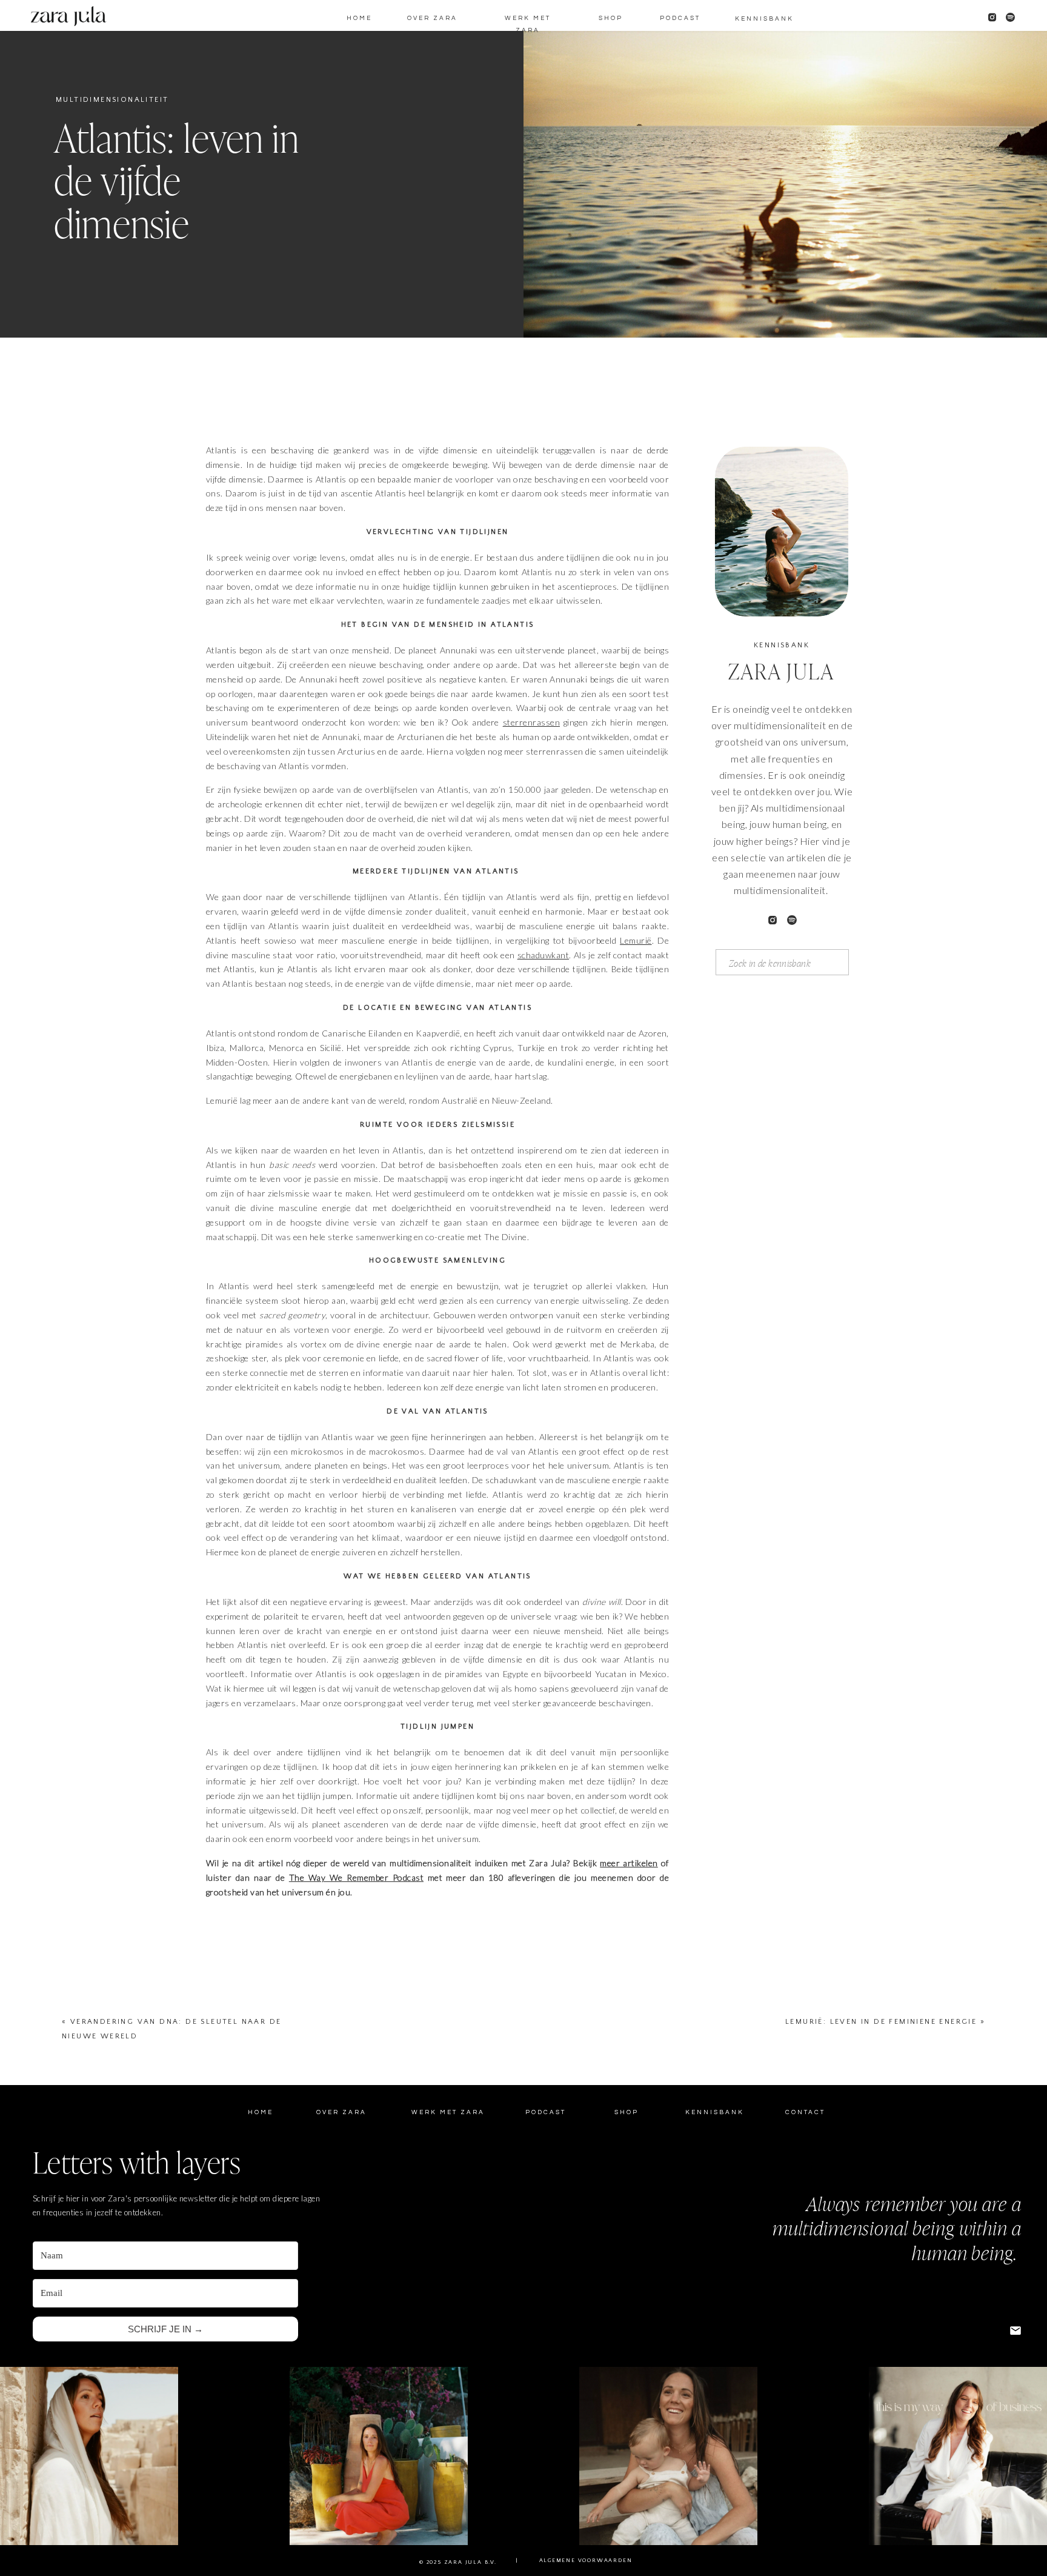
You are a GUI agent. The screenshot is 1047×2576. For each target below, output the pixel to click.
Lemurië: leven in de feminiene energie (881, 2022)
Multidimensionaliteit (112, 100)
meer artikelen (629, 1863)
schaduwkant (543, 955)
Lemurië (636, 940)
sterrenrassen (531, 722)
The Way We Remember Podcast (356, 1877)
